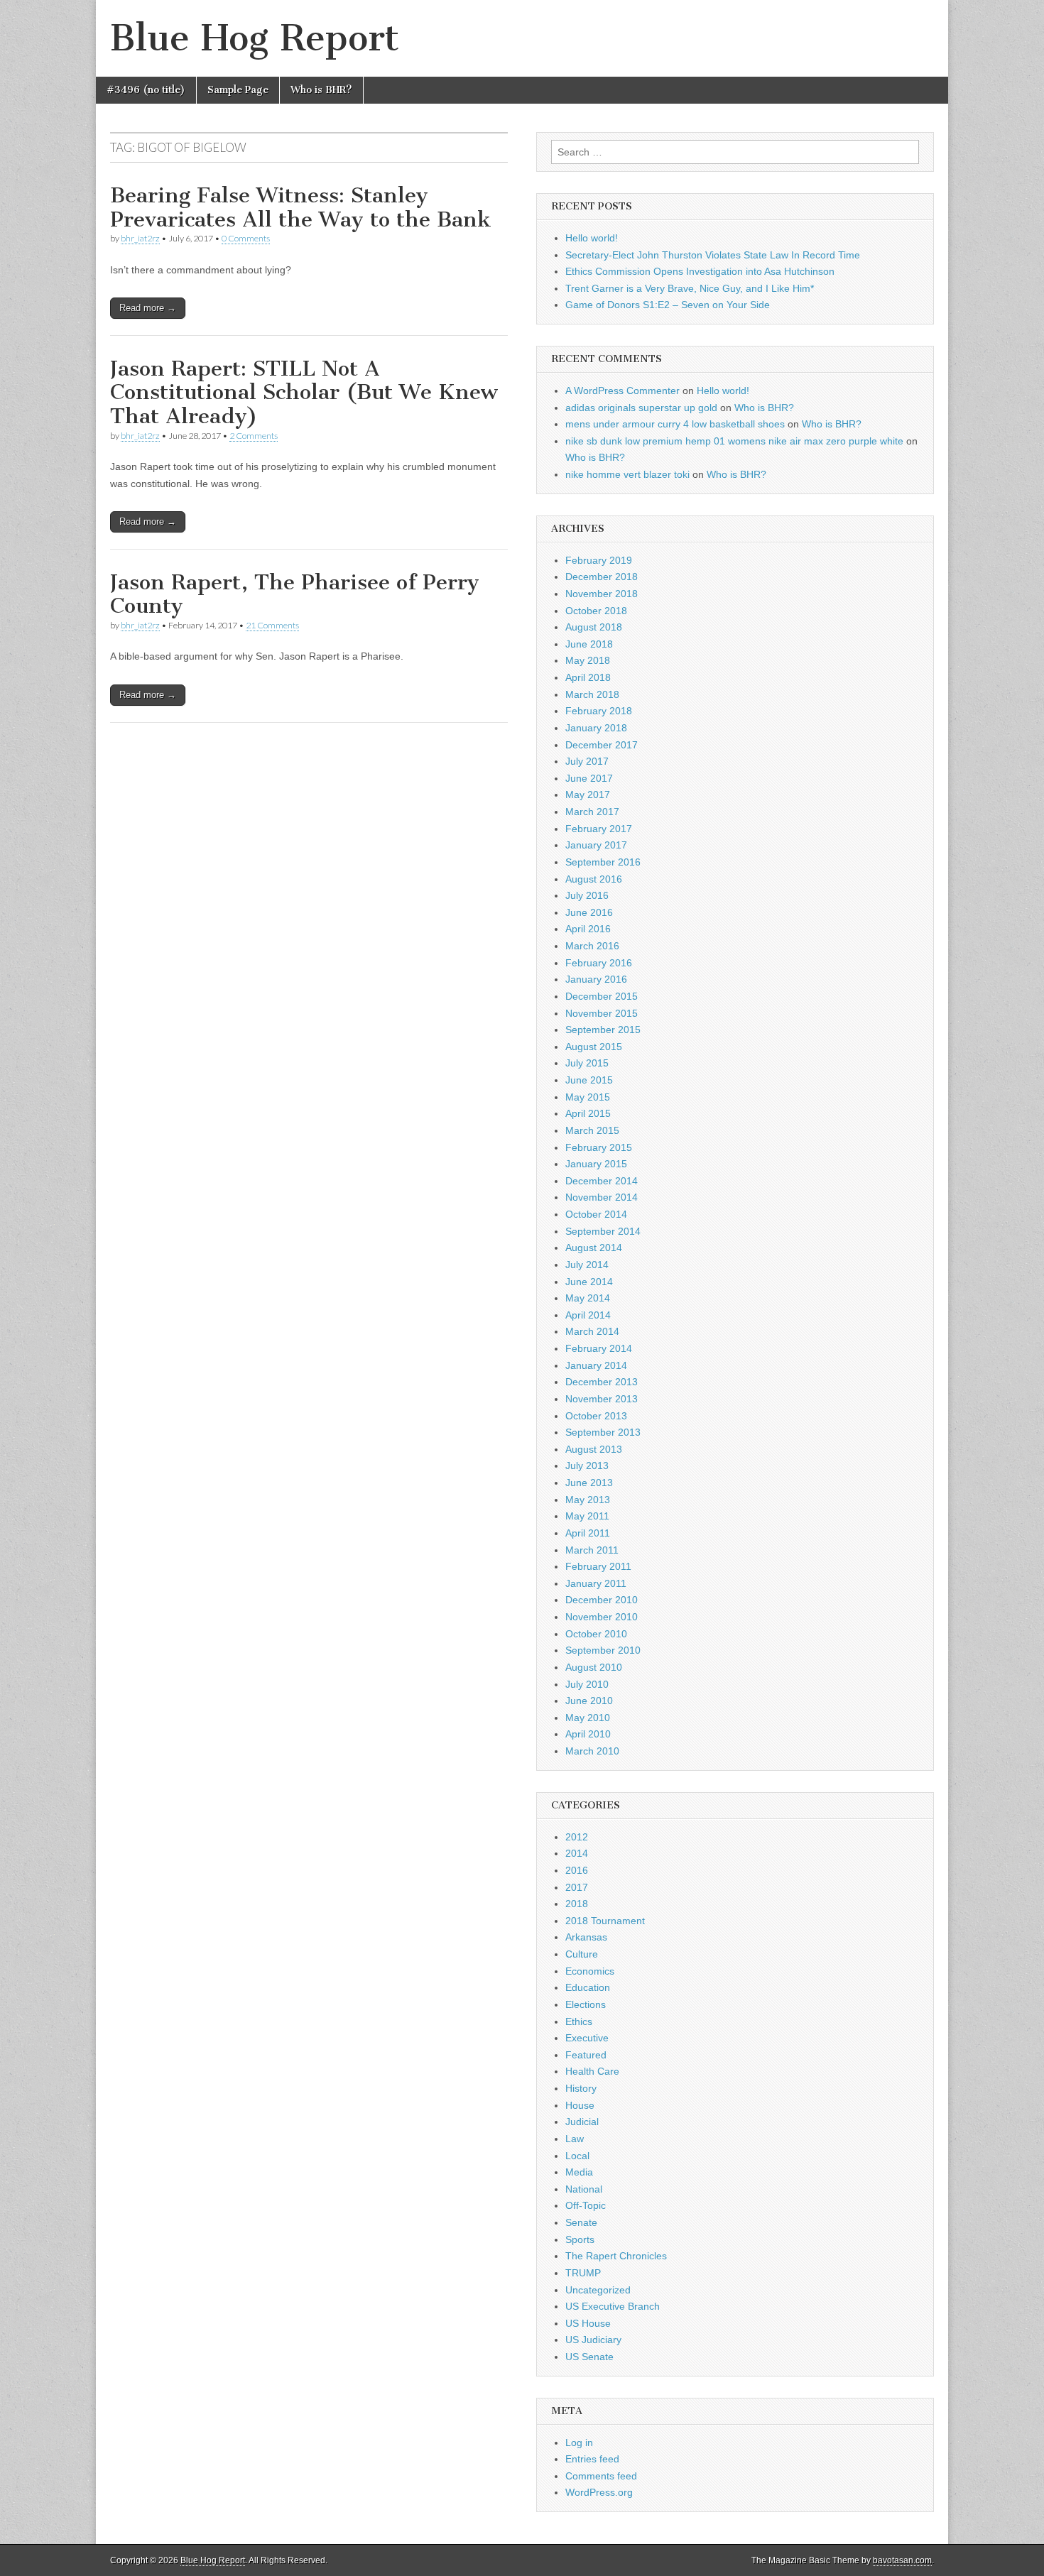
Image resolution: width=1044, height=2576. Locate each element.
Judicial (582, 2122)
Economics (590, 1971)
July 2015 (587, 1063)
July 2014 (587, 1265)
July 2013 (587, 1466)
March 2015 (592, 1130)
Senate (581, 2222)
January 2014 (596, 1365)
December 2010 (602, 1600)
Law (575, 2139)
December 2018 (602, 577)
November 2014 (602, 1197)
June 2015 (589, 1080)
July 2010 (587, 1684)
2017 (577, 1887)
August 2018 (594, 627)
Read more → (148, 308)
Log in (579, 2443)
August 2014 (594, 1248)
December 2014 (602, 1181)
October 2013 (596, 1416)
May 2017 (588, 795)
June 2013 (589, 1483)
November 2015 (602, 1013)
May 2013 (588, 1500)
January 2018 (596, 728)
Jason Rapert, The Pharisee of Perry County (295, 594)
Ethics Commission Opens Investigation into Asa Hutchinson (700, 271)
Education (588, 1987)
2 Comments (254, 436)
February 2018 (599, 711)
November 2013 (602, 1399)
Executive (587, 2038)
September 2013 (603, 1432)
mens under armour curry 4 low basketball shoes (675, 424)
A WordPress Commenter (622, 391)
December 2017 (602, 745)
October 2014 (596, 1214)
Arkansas (586, 1937)
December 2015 (602, 996)
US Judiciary (593, 2340)
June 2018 (589, 644)
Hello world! (592, 238)
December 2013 (602, 1382)
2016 (577, 1870)
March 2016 (592, 946)
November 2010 (602, 1617)
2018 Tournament (605, 1921)
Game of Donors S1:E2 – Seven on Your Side (668, 305)
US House (588, 2323)
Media (579, 2172)
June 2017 (589, 778)
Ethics (579, 2021)
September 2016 (603, 862)
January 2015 (596, 1164)
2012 (577, 1837)
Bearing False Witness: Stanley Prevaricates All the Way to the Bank (301, 207)
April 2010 (588, 1734)
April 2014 (588, 1315)
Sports (580, 2239)
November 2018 (602, 594)
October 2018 (596, 611)
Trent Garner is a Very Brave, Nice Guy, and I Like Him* (690, 288)
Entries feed (592, 2459)
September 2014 (603, 1231)
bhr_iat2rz (140, 238)
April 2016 (588, 929)
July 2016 (587, 895)
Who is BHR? (321, 90)
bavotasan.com (902, 2560)
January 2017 (596, 845)
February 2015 (599, 1147)
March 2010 (592, 1751)
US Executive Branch (613, 2306)
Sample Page (238, 90)
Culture (582, 1954)
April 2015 (588, 1113)
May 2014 (588, 1298)
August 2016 (594, 879)
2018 (577, 1904)
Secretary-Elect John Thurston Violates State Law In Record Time (713, 255)
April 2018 (588, 677)
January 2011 (596, 1583)
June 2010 (589, 1701)
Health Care (592, 2071)
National (584, 2189)
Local (577, 2156)
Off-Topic (586, 2205)
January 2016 (596, 979)
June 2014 (589, 1282)
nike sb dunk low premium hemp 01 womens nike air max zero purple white (734, 441)
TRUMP (583, 2273)
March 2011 (592, 1550)
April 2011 (588, 1533)
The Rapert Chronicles (616, 2256)
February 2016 (599, 963)
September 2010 (603, 1650)
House (580, 2105)
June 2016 (589, 912)
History (581, 2088)
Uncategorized (598, 2290)
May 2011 (587, 1516)
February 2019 (599, 560)
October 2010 (596, 1634)
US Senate (589, 2357)
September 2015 (603, 1030)
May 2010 (588, 1718)
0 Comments (246, 238)
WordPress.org (599, 2492)
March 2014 (592, 1331)
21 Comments (272, 625)
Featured (586, 2055)
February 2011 (598, 1566)
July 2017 (587, 761)
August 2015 (594, 1047)
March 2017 (592, 812)
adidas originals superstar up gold (641, 408)
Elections (586, 2004)
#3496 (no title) (146, 90)
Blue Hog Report (255, 38)
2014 (577, 1853)
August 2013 (594, 1449)
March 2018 (592, 694)
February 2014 (599, 1348)
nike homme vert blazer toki (627, 474)
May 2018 (588, 660)
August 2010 (594, 1667)
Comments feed (601, 2476)
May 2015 (588, 1097)
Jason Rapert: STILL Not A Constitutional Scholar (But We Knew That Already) (304, 392)
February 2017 (599, 829)
